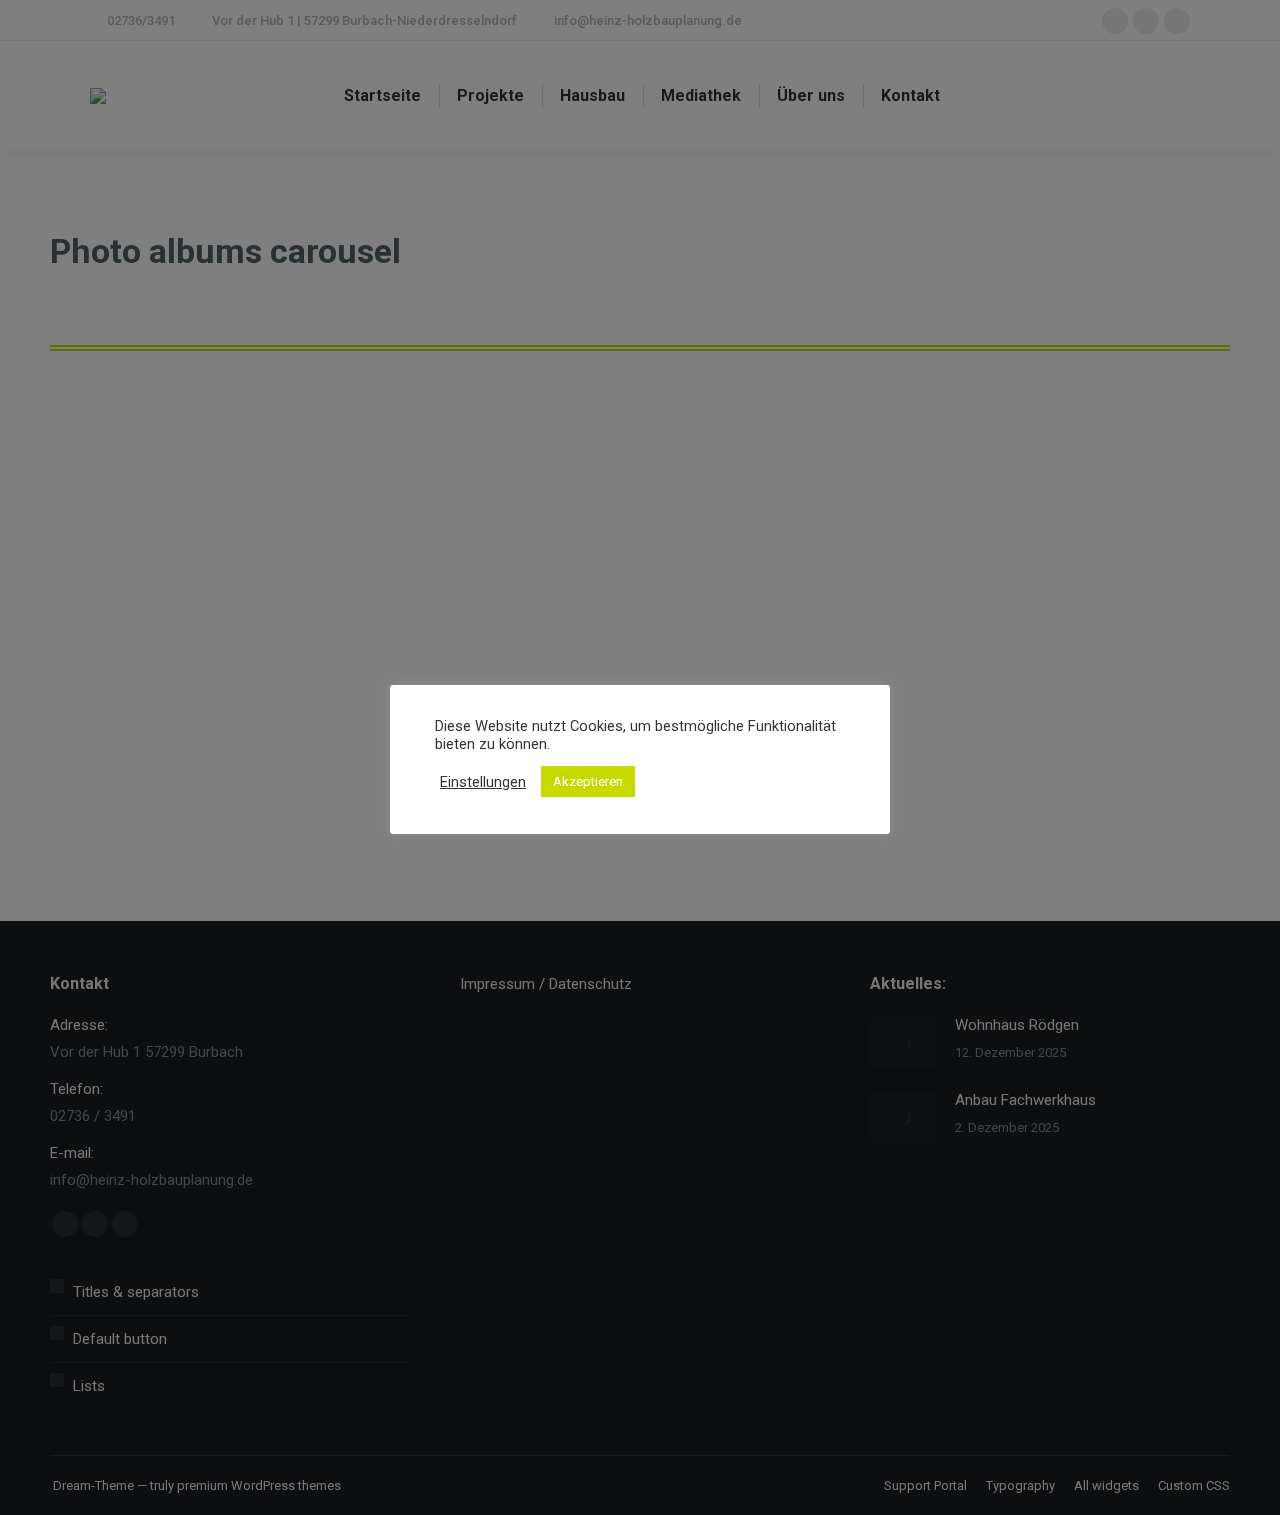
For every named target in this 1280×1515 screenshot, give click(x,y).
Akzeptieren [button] (588, 781)
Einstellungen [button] (483, 782)
